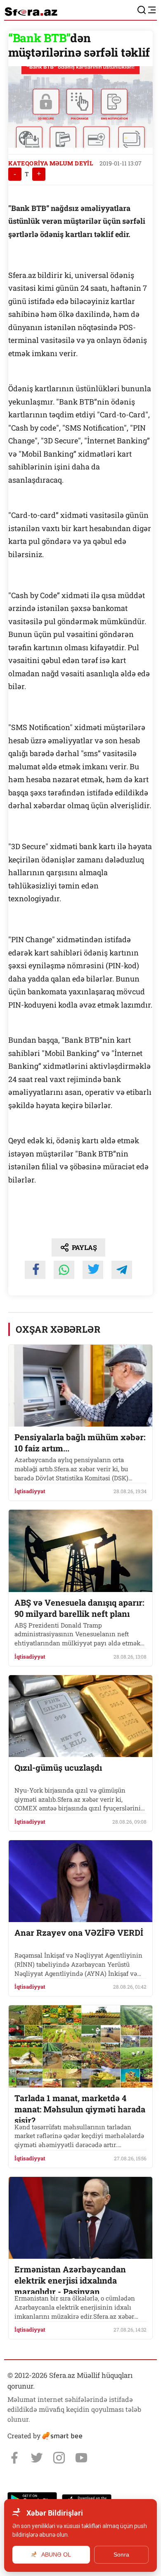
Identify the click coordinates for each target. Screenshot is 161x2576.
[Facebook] (14, 2458)
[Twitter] (37, 2458)
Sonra (121, 2554)
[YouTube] (81, 2458)
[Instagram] (59, 2458)
